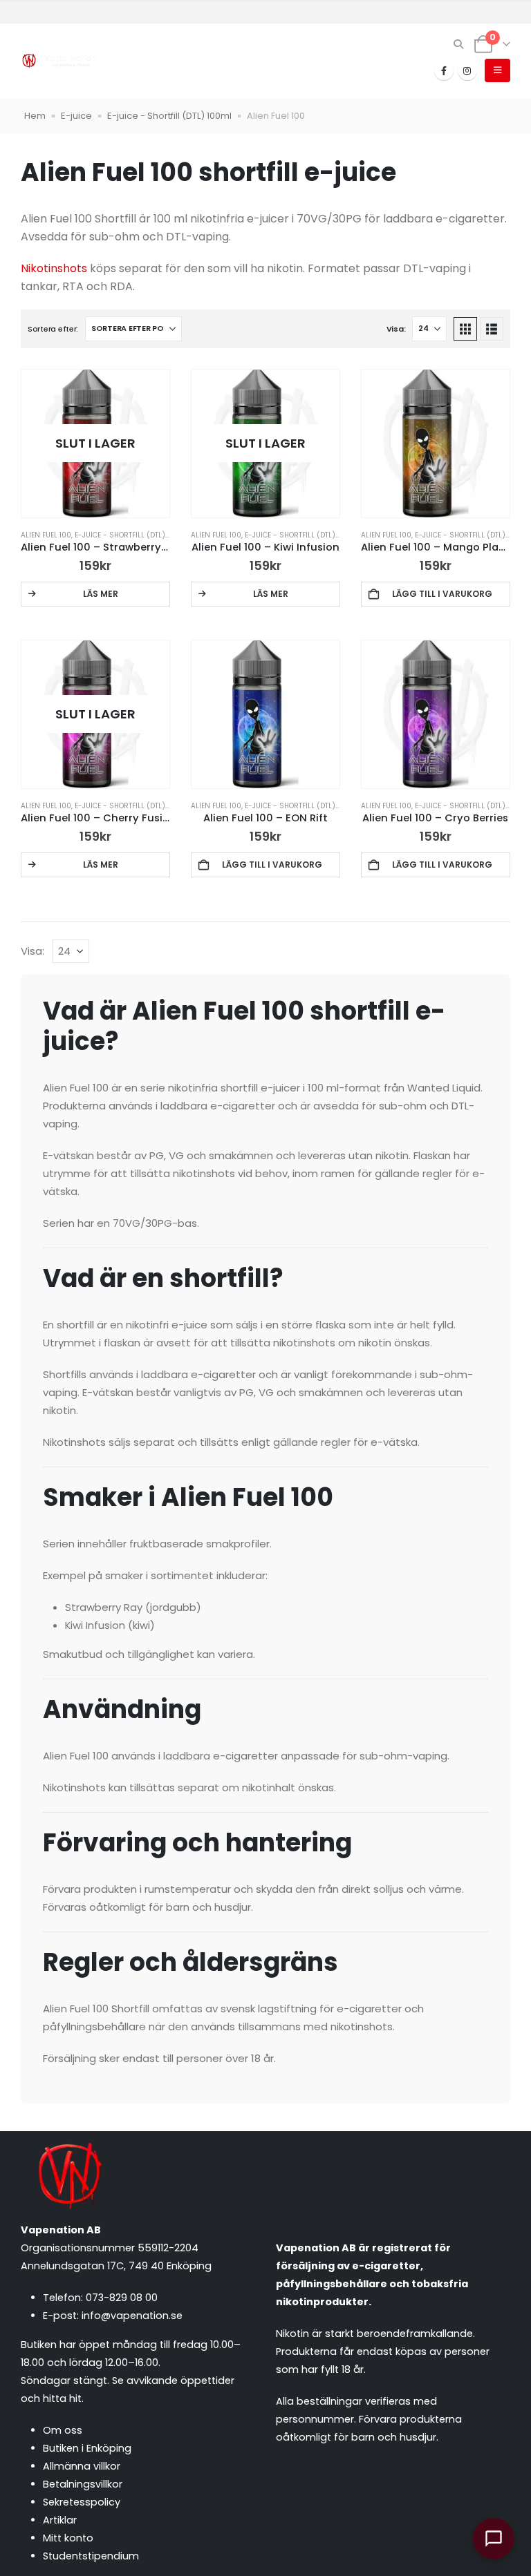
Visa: (396, 329)
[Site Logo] (59, 61)
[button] (459, 44)
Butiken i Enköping (87, 2448)
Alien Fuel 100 (46, 535)
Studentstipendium (91, 2556)
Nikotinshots (54, 268)
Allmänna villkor (82, 2466)
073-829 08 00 (122, 2298)
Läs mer (101, 594)
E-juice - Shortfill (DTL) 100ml (169, 116)
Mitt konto (68, 2538)
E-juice (76, 116)
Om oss (63, 2430)
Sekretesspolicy (82, 2502)
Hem (35, 116)
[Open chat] (494, 2539)
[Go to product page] (436, 443)
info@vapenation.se (132, 2316)
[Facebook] (444, 70)
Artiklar (60, 2520)
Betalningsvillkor (83, 2484)
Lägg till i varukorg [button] (442, 594)
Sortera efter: (53, 329)
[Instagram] (467, 70)
